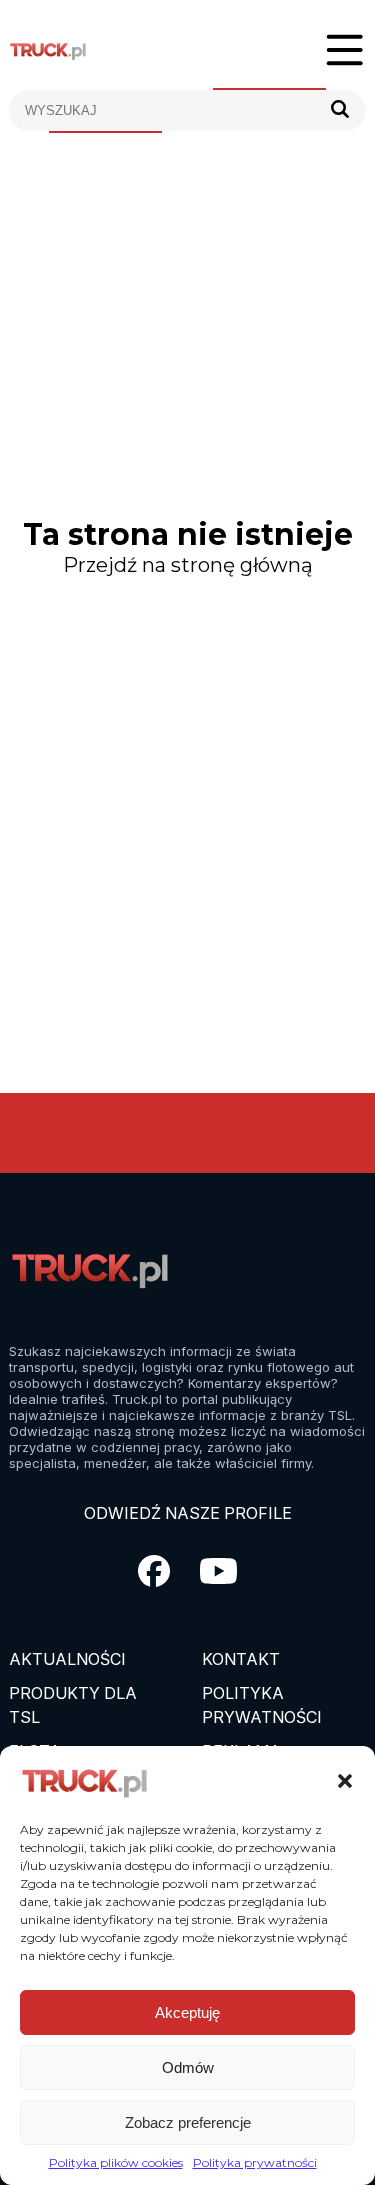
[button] (345, 1781)
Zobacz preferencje (188, 2122)
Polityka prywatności (255, 2162)
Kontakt (241, 1659)
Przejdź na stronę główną (188, 565)
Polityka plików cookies (116, 2162)
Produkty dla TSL (73, 1705)
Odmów (188, 2067)
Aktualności (67, 1659)
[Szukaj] (340, 110)
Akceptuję (187, 2012)
